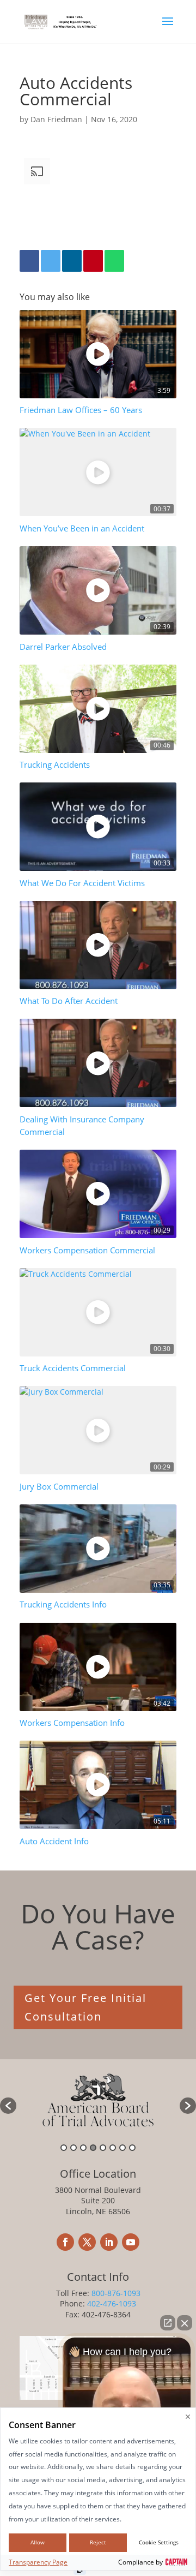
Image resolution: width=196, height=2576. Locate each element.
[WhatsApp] (114, 261)
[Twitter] (51, 261)
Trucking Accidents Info (63, 1604)
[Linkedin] (72, 261)
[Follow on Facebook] (65, 2242)
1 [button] (64, 2148)
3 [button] (83, 2148)
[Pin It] (93, 261)
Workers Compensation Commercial (87, 1250)
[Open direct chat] (168, 2323)
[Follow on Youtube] (131, 2242)
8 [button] (132, 2148)
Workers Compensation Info (72, 1723)
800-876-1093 (116, 2293)
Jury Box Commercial (59, 1487)
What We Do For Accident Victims (82, 883)
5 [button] (103, 2148)
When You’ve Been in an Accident (82, 528)
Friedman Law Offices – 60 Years (81, 410)
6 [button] (113, 2148)
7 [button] (122, 2148)
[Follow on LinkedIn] (109, 2242)
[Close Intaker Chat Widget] (185, 2323)
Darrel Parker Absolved (63, 647)
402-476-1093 (112, 2303)
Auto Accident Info (54, 1841)
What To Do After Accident (69, 1001)
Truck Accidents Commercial (73, 1368)
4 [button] (93, 2148)
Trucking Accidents (55, 765)
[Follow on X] (87, 2242)
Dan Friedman (56, 119)
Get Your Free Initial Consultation (85, 2007)
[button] (8, 2106)
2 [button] (73, 2148)
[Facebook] (29, 261)
